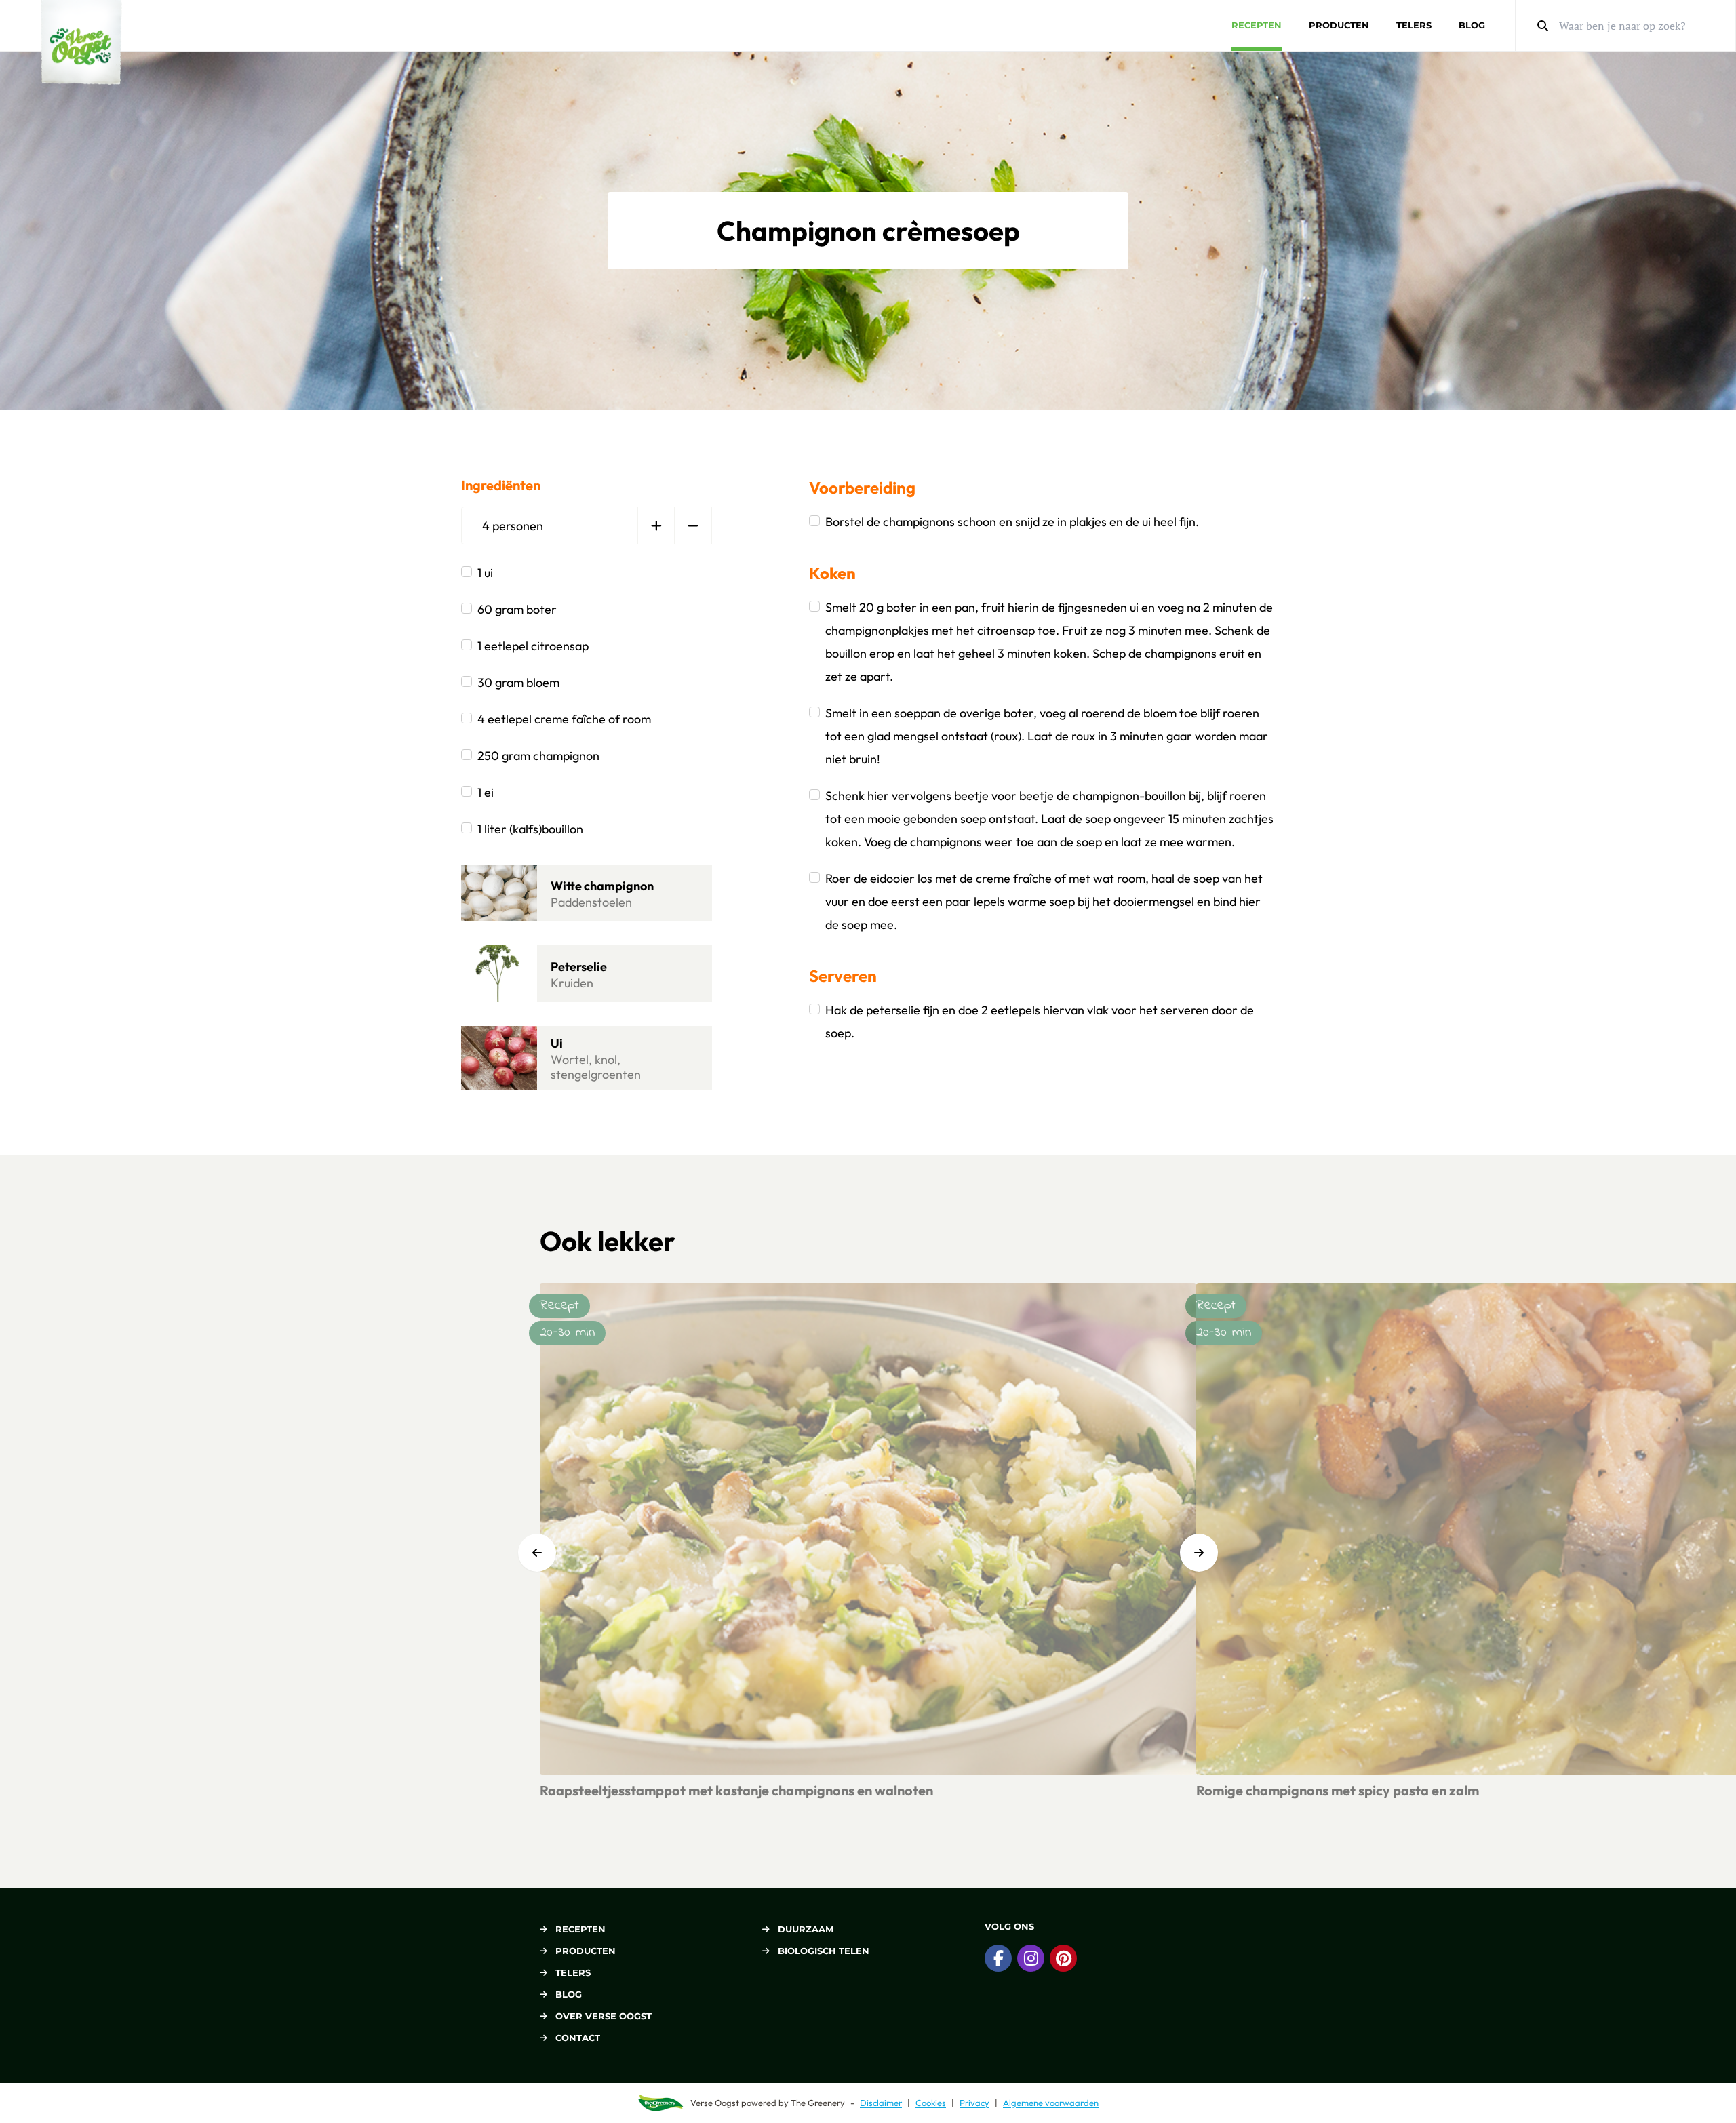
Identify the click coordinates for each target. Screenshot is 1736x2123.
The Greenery (818, 2103)
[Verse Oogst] (81, 42)
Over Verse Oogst (604, 2016)
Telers (1414, 25)
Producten (1339, 25)
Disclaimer (881, 2103)
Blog (1472, 25)
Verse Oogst (715, 2103)
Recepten (1257, 25)
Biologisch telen (824, 1951)
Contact (578, 2038)
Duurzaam (806, 1929)
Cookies (931, 2103)
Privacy (974, 2103)
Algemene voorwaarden (1051, 2103)
